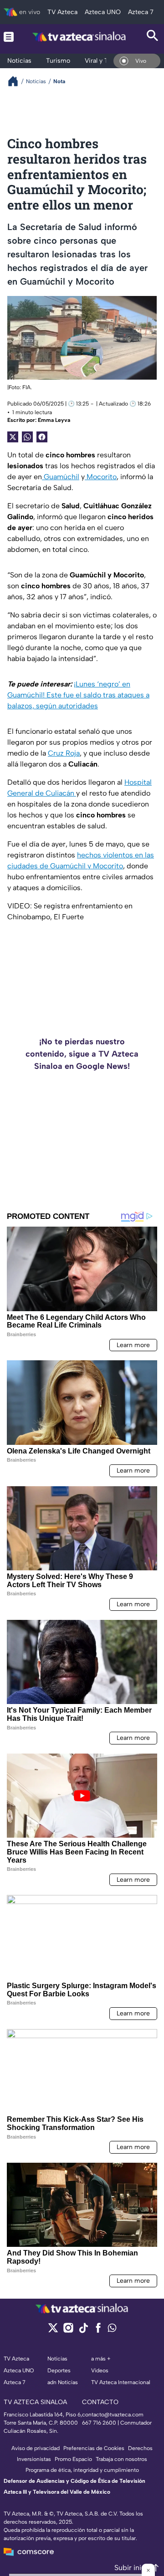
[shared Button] (27, 437)
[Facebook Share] (42, 437)
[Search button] (153, 37)
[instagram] (68, 2331)
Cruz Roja (64, 753)
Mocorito (101, 477)
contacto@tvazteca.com (113, 2415)
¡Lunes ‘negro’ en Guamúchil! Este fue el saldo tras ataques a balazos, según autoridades (78, 695)
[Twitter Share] (13, 437)
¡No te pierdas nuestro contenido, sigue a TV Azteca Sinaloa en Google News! (82, 1054)
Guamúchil (61, 477)
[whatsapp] (112, 2330)
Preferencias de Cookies (94, 2448)
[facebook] (98, 2331)
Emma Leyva (54, 420)
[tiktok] (83, 2331)
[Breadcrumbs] (17, 81)
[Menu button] (9, 37)
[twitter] (53, 2331)
